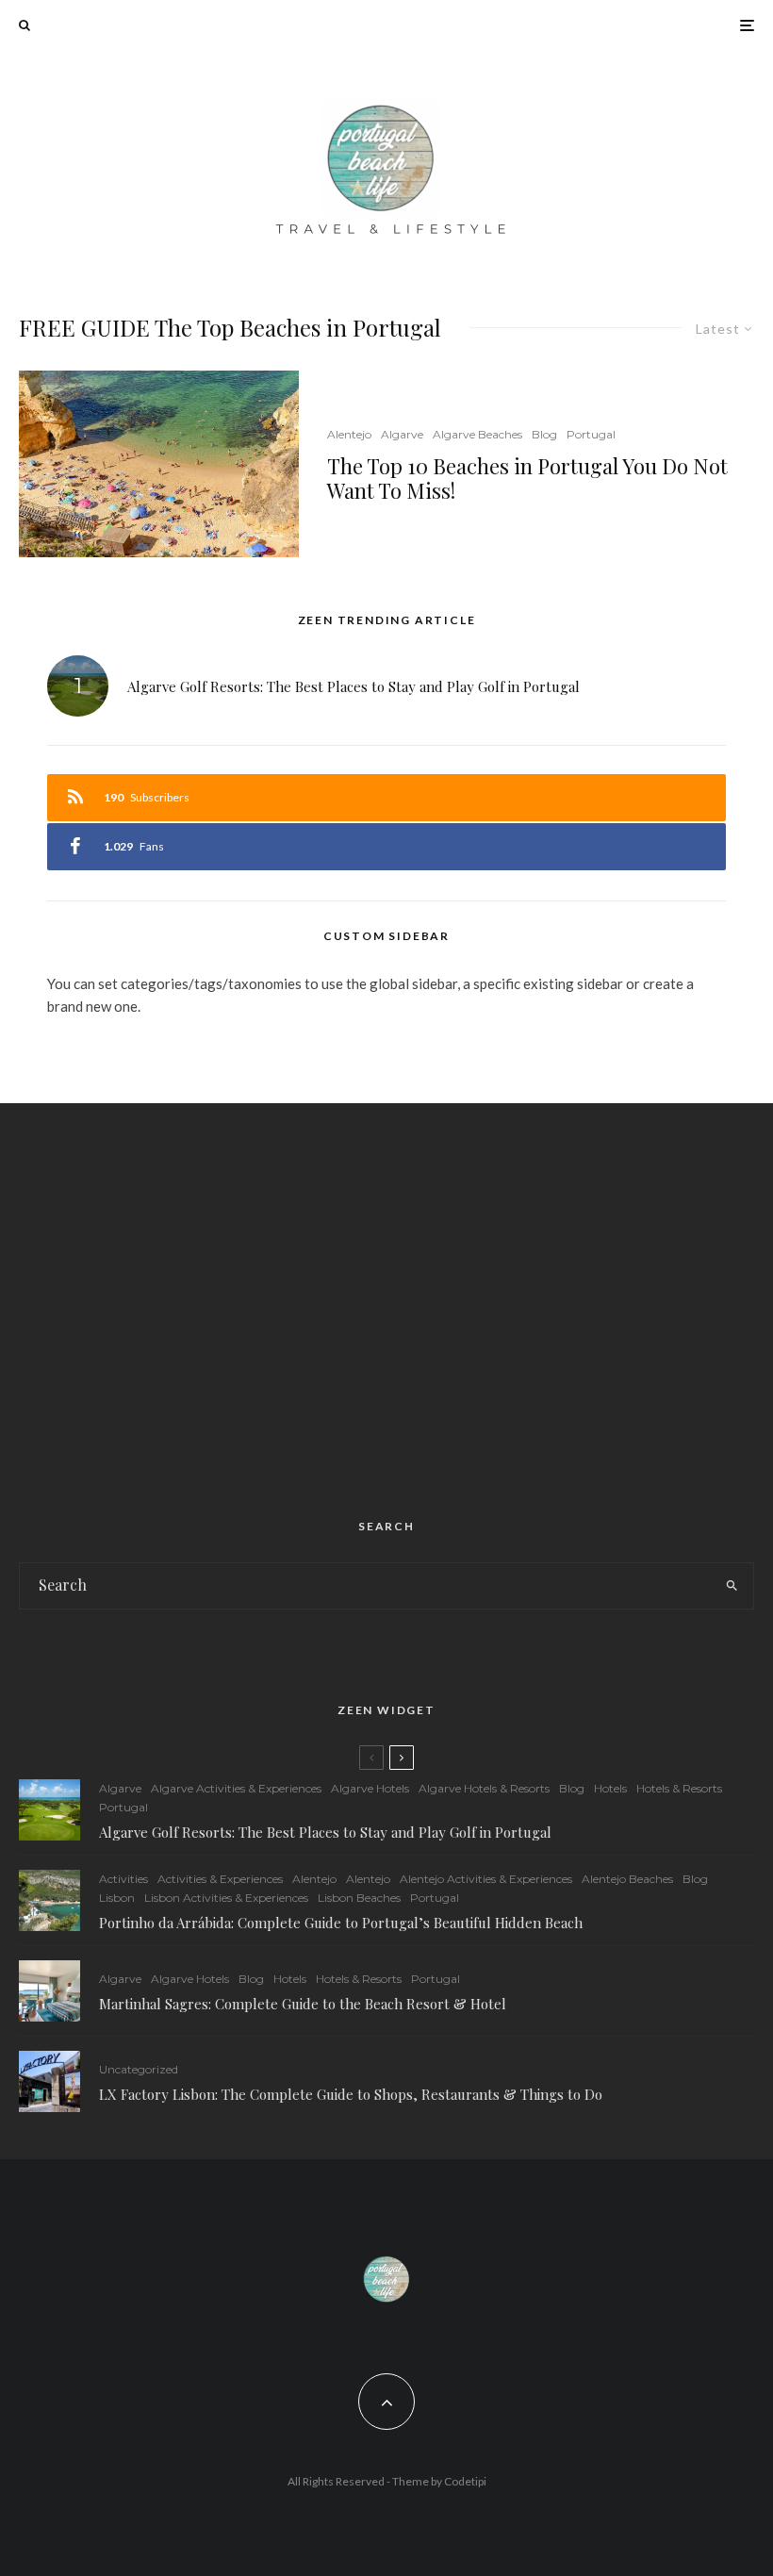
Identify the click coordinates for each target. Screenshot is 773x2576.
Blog (544, 434)
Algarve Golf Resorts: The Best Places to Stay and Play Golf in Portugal (354, 686)
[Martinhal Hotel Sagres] (49, 1991)
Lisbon (117, 1898)
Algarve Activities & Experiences (236, 1788)
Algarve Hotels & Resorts (484, 1788)
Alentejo (349, 434)
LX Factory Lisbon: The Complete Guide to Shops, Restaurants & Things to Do (351, 2094)
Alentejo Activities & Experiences (486, 1879)
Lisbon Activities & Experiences (226, 1898)
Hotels (610, 1788)
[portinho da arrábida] (49, 1900)
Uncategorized (139, 2069)
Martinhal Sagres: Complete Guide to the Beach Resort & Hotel (303, 2004)
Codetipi (465, 2481)
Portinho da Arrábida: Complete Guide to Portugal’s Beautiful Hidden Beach (341, 1923)
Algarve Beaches (477, 434)
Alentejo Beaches (627, 1879)
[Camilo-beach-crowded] (159, 463)
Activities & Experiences (220, 1879)
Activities (123, 1879)
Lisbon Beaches (359, 1898)
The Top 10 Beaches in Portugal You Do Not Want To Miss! (527, 479)
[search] (732, 1586)
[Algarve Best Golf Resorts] (49, 1810)
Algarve (402, 434)
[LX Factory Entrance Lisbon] (49, 2081)
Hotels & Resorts (679, 1788)
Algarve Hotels (370, 1788)
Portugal (591, 434)
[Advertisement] (386, 1288)
